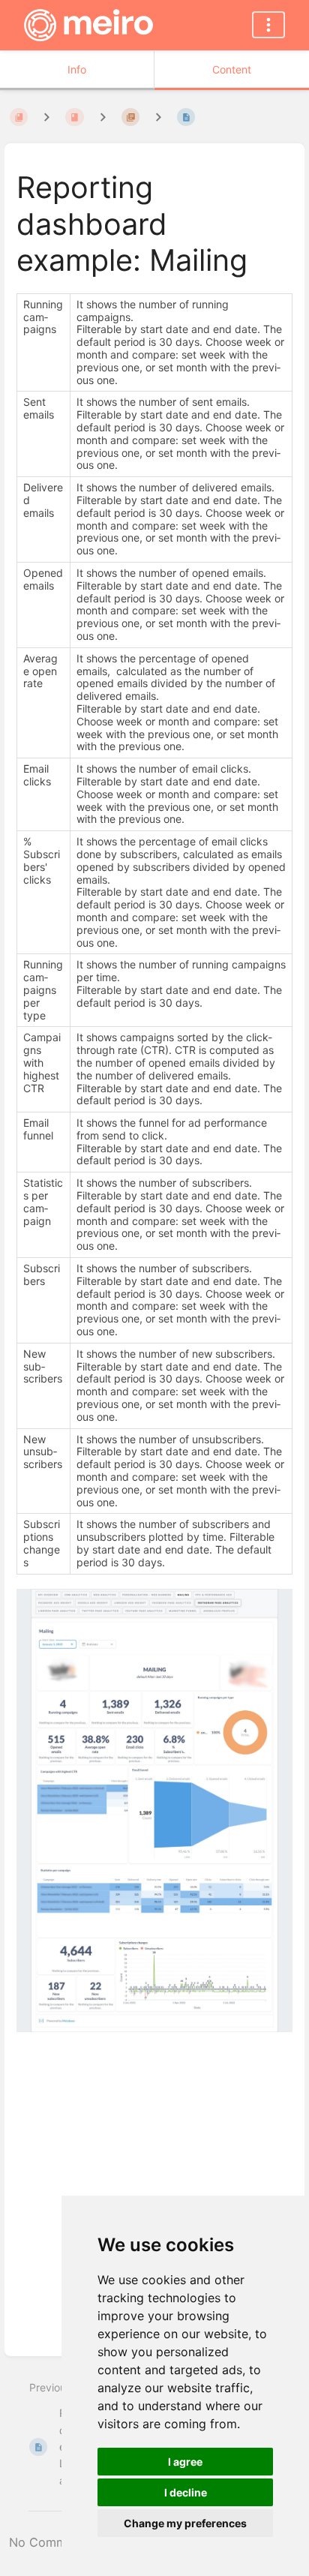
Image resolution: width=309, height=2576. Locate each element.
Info (77, 69)
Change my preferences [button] (185, 2523)
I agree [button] (185, 2462)
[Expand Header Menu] (268, 25)
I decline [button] (186, 2492)
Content (232, 69)
